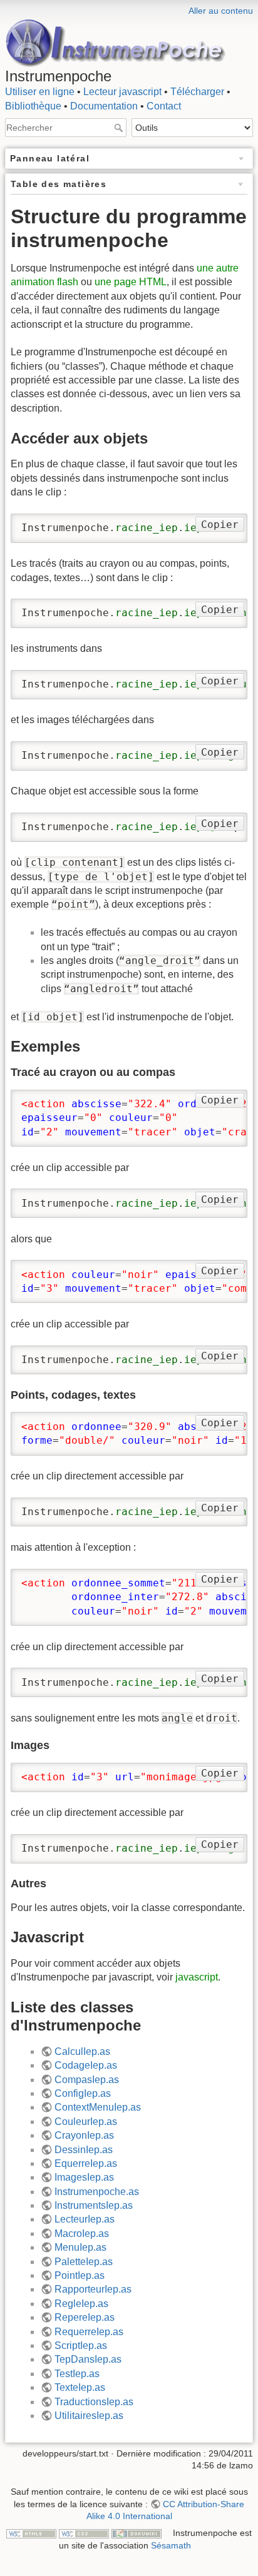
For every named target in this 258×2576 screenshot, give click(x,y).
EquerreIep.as (86, 2163)
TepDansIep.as (88, 2359)
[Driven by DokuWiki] (137, 2533)
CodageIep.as (86, 2065)
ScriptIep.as (81, 2345)
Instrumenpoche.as (97, 2192)
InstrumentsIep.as (94, 2205)
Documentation (104, 106)
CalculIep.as (82, 2051)
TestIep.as (77, 2374)
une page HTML (131, 282)
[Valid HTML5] (31, 2533)
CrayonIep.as (84, 2135)
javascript (197, 1977)
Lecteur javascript (122, 92)
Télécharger (197, 92)
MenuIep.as (80, 2247)
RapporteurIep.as (93, 2289)
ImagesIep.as (84, 2177)
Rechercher (120, 128)
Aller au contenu (221, 11)
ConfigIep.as (83, 2093)
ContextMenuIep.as (98, 2107)
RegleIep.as (81, 2304)
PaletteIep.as (84, 2262)
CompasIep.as (87, 2080)
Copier (220, 525)
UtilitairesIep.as (89, 2416)
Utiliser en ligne (40, 92)
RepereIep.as (85, 2317)
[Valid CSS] (84, 2533)
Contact (164, 106)
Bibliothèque (33, 106)
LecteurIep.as (85, 2219)
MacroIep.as (82, 2234)
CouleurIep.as (86, 2122)
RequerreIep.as (89, 2332)
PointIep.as (80, 2275)
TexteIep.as (80, 2387)
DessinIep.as (84, 2150)
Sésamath (171, 2545)
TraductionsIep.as (94, 2402)
